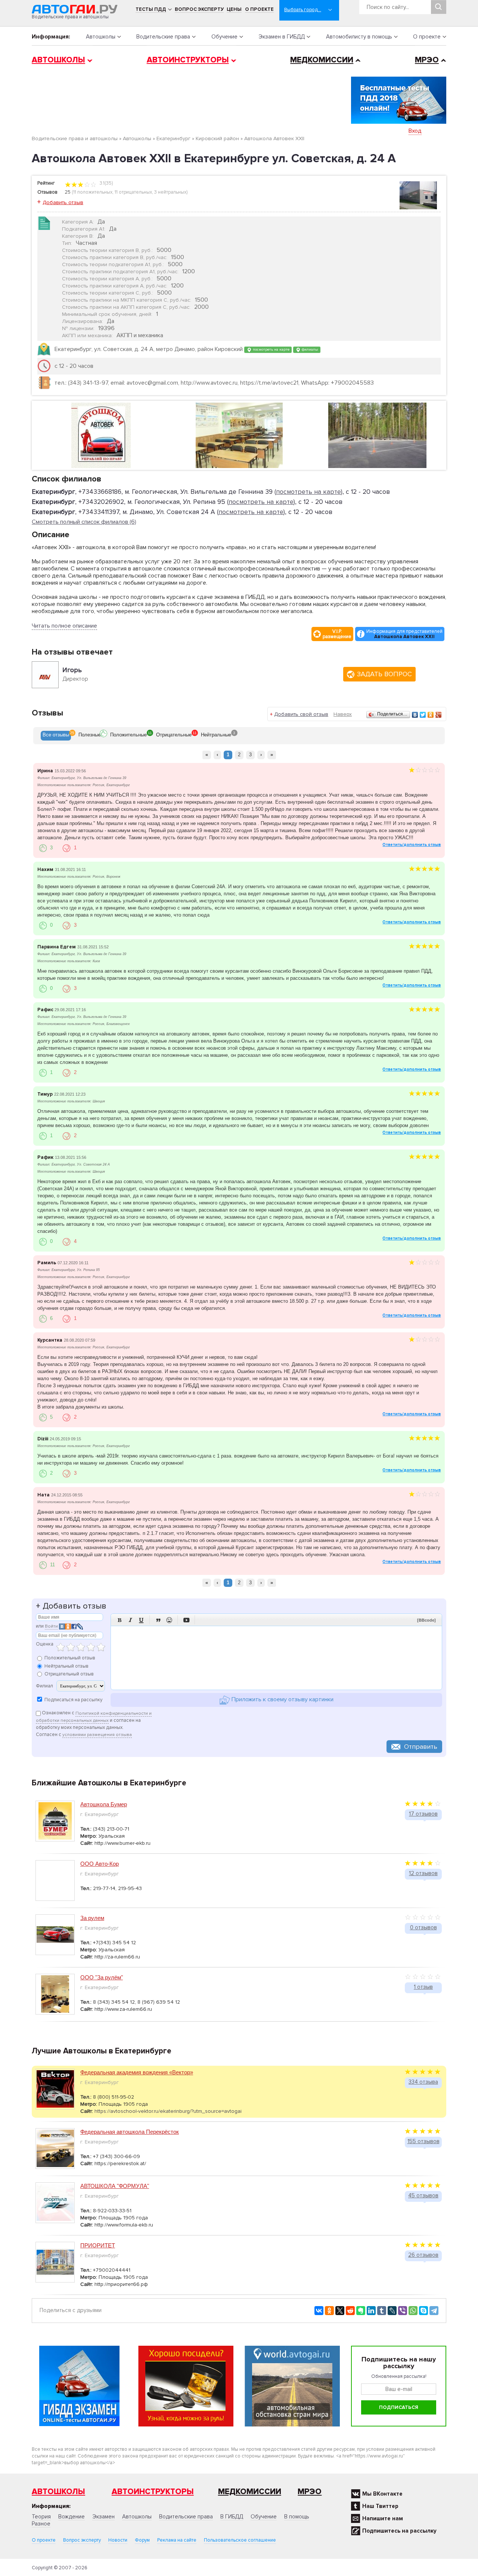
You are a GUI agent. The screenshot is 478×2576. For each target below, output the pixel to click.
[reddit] (350, 2311)
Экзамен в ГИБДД (282, 37)
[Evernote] (361, 2311)
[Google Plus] (439, 715)
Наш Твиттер (380, 2506)
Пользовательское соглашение (240, 2540)
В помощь (297, 2517)
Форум (142, 2540)
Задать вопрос (384, 674)
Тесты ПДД (151, 9)
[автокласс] (239, 435)
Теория (41, 2517)
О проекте (259, 9)
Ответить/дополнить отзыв (412, 845)
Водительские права (163, 37)
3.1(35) (106, 183)
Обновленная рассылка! (399, 2376)
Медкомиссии (322, 60)
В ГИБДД (232, 2517)
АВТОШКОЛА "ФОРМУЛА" (115, 2186)
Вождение (72, 2517)
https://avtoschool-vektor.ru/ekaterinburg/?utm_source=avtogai (168, 2111)
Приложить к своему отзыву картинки (282, 1700)
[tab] (56, 736)
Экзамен (103, 2517)
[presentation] (56, 736)
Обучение (224, 37)
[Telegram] (434, 2311)
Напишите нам (383, 2518)
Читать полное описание (64, 626)
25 (68, 192)
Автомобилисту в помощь (359, 37)
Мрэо (310, 2492)
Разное (41, 2524)
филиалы (309, 349)
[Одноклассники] (431, 715)
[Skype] (423, 2311)
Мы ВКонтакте (382, 2494)
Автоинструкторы (188, 60)
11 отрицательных (133, 192)
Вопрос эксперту (199, 9)
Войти (51, 1626)
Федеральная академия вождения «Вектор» (137, 2072)
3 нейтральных (170, 192)
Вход (415, 131)
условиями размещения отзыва (97, 1735)
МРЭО (427, 60)
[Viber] (403, 2311)
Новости (118, 2540)
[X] (340, 2311)
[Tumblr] (382, 2311)
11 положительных (93, 192)
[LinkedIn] (371, 2311)
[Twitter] (423, 715)
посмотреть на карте (271, 349)
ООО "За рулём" (102, 1977)
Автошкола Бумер (104, 1804)
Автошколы (101, 37)
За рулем (92, 1918)
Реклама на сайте (177, 2540)
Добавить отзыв (63, 202)
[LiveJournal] (392, 2311)
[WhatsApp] (413, 2311)
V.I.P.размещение (337, 634)
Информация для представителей (404, 634)
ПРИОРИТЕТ (98, 2245)
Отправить (421, 1746)
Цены (234, 9)
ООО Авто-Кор (100, 1864)
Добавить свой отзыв (301, 714)
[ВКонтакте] (415, 715)
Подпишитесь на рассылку (399, 2531)
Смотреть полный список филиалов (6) (84, 522)
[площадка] (377, 435)
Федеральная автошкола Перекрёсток (130, 2132)
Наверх (343, 714)
